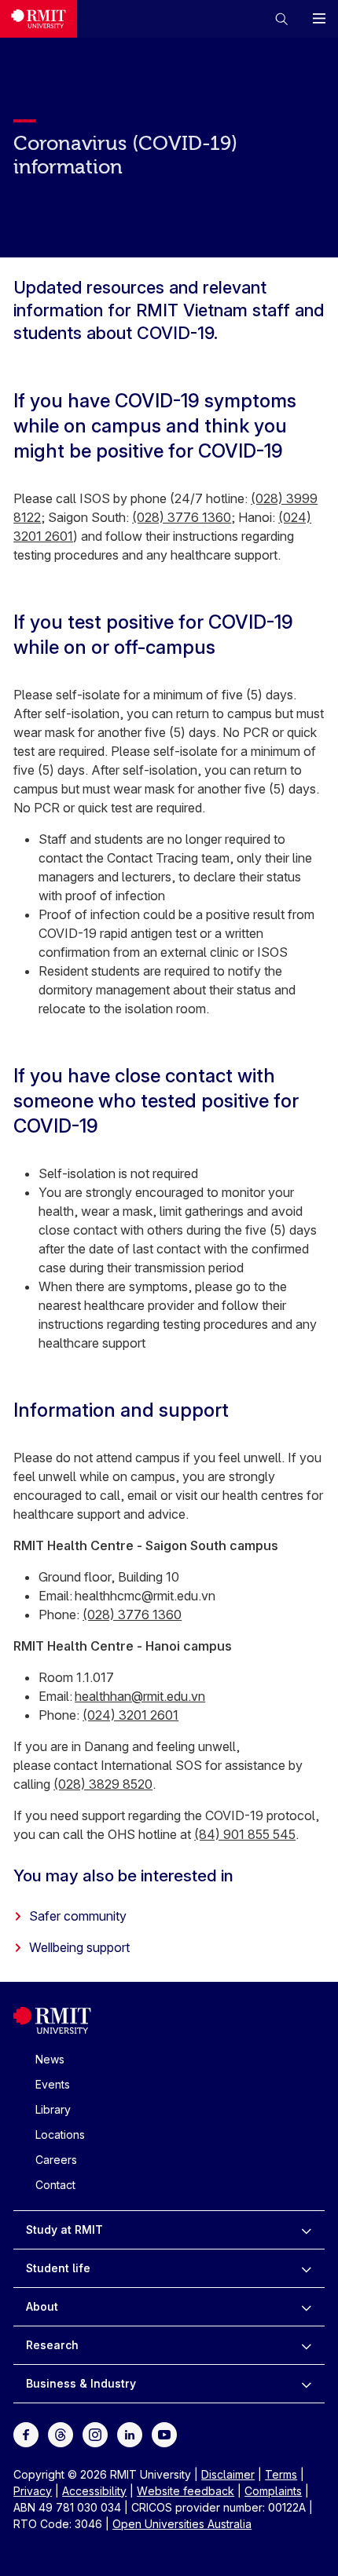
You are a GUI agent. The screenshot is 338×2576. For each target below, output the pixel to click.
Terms (281, 2474)
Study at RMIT (64, 2229)
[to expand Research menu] (306, 2345)
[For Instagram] (95, 2433)
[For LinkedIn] (130, 2433)
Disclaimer (228, 2474)
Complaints (273, 2491)
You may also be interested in (123, 1875)
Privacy (33, 2491)
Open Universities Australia (182, 2524)
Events (53, 2084)
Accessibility (94, 2491)
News (50, 2059)
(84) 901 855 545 (245, 1834)
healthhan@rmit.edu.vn (140, 1696)
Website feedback (186, 2491)
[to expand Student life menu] (306, 2268)
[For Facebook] (26, 2433)
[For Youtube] (164, 2433)
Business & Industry (81, 2383)
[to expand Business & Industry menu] (306, 2384)
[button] (281, 19)
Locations (60, 2135)
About (42, 2306)
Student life (58, 2268)
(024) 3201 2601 (130, 1715)
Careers (56, 2160)
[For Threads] (61, 2433)
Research (52, 2345)
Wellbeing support (79, 1947)
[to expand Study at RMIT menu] (306, 2230)
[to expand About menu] (306, 2307)
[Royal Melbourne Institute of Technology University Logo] (39, 19)
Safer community (78, 1916)
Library (53, 2109)
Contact (55, 2185)
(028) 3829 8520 (103, 1784)
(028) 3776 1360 (182, 517)
